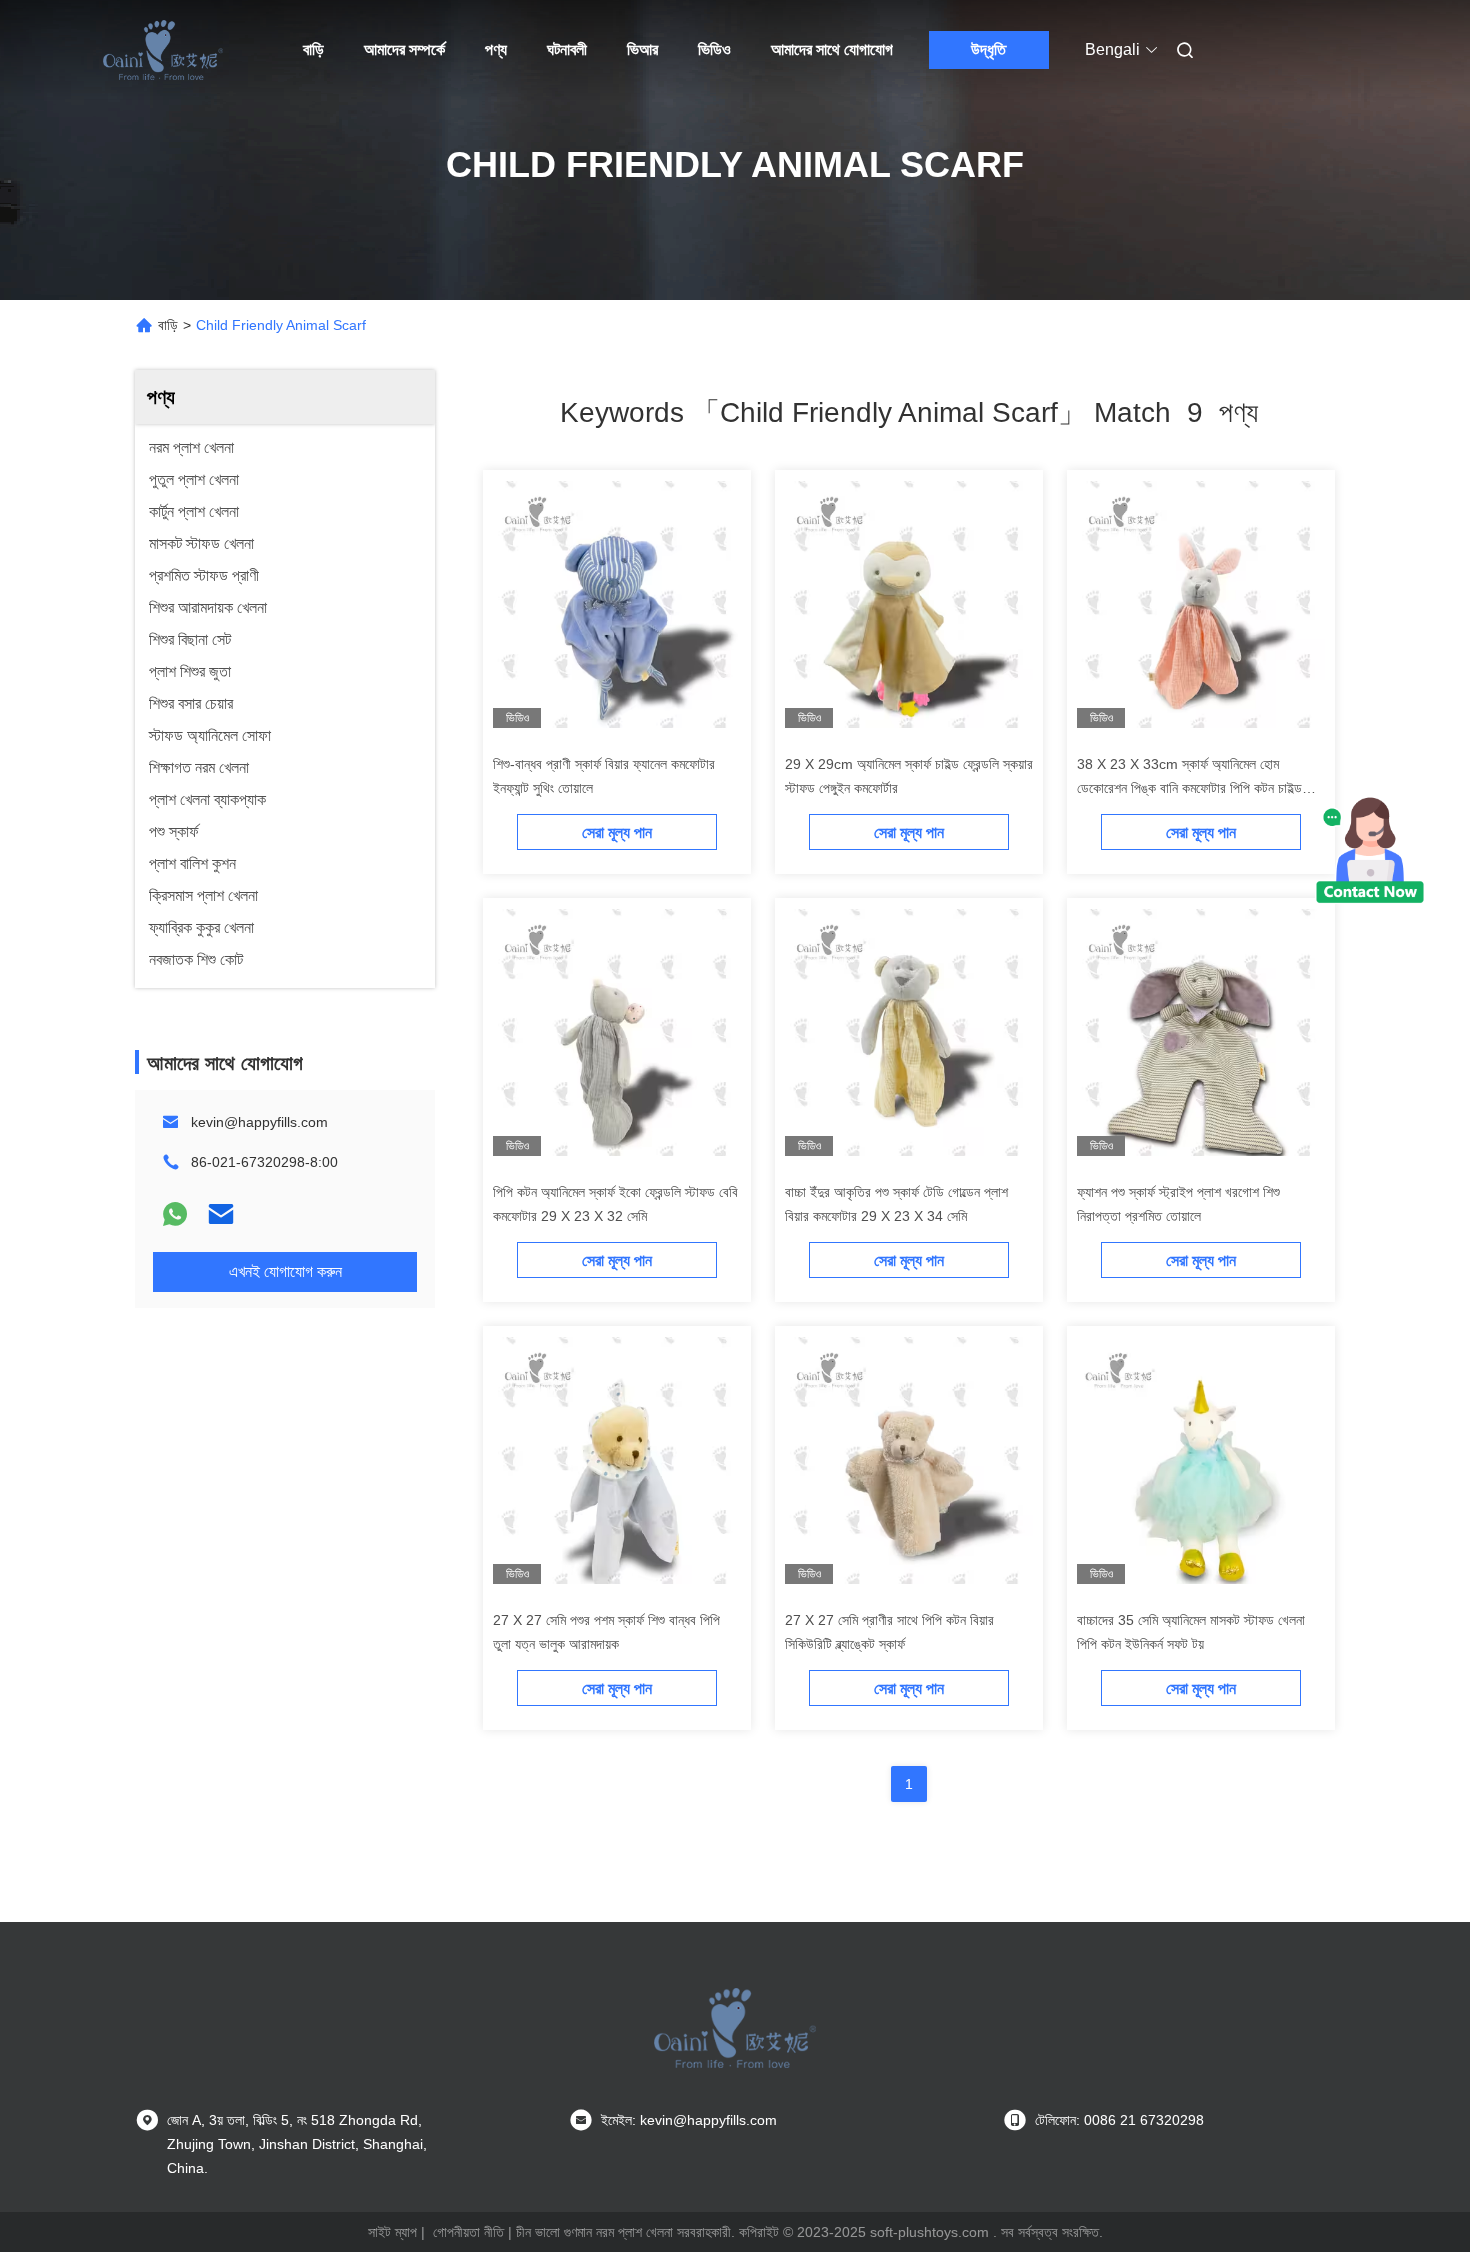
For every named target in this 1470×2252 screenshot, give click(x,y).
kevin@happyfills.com (259, 1122)
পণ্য (496, 49)
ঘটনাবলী (567, 49)
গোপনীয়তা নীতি (468, 2232)
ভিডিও (714, 49)
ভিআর (642, 49)
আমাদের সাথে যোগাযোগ (832, 49)
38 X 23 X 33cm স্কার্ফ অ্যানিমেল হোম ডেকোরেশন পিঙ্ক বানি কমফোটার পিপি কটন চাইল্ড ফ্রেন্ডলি (1189, 788)
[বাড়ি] (163, 50)
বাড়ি (313, 49)
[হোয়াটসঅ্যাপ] (175, 1214)
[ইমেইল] (221, 1214)
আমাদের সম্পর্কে (404, 49)
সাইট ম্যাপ (392, 2232)
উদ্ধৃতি (988, 49)
